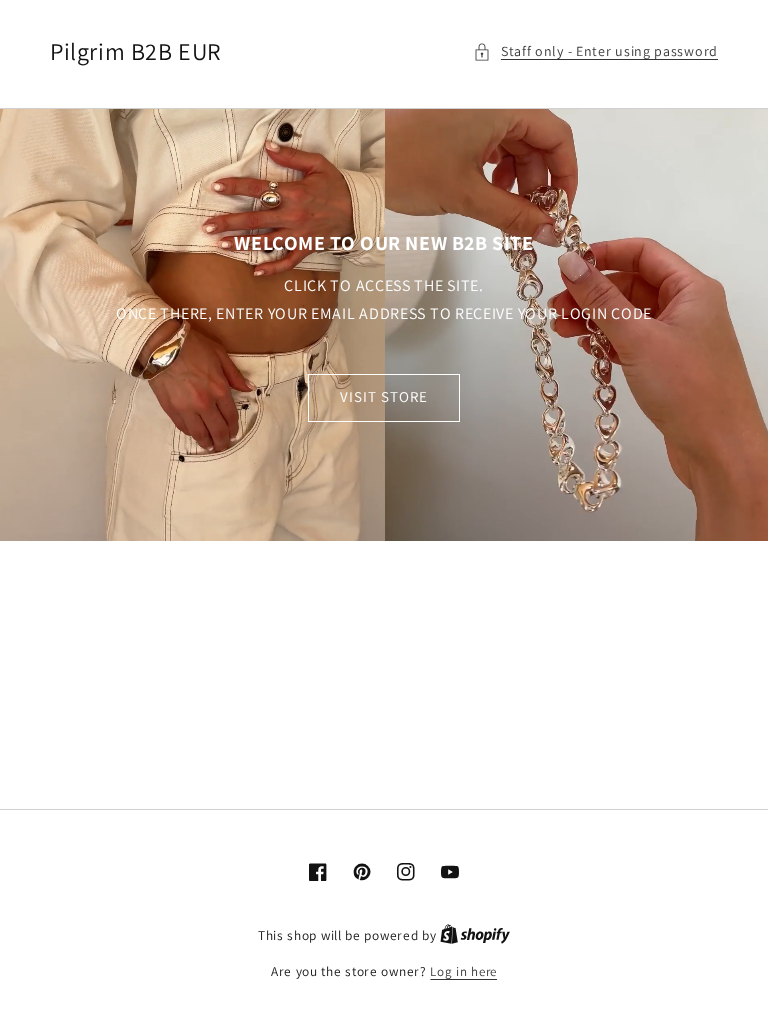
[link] (384, 325)
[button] (595, 51)
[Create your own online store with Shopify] (475, 935)
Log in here (463, 971)
